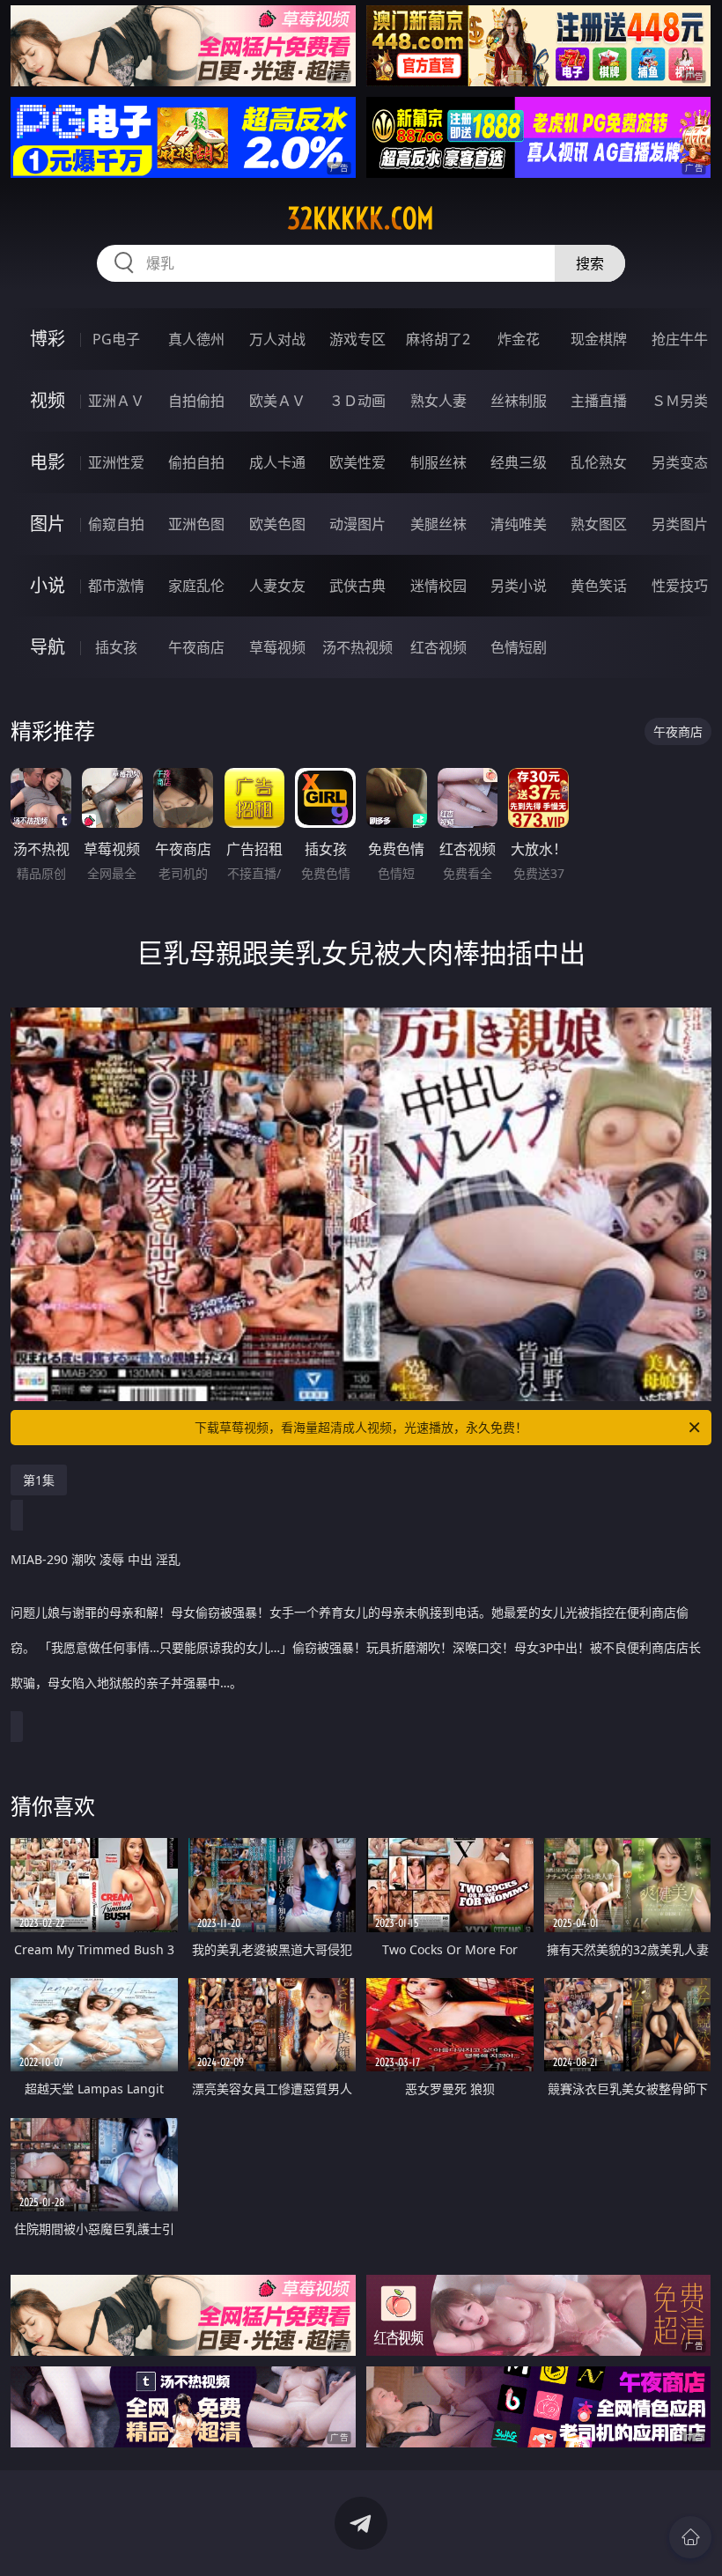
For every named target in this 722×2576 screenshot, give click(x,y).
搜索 (590, 263)
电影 (48, 462)
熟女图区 (599, 524)
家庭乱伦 (196, 586)
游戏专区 (357, 339)
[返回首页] (690, 2537)
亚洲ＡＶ (116, 401)
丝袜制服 (519, 401)
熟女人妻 (438, 401)
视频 (48, 400)
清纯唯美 (519, 524)
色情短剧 (519, 647)
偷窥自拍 (116, 524)
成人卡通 (277, 462)
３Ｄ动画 (357, 401)
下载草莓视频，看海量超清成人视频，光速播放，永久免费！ (361, 1427)
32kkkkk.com (361, 218)
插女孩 (116, 647)
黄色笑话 (599, 586)
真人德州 (196, 339)
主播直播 (599, 401)
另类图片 (680, 524)
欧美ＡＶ (277, 401)
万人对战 (277, 339)
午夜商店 (196, 647)
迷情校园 (438, 586)
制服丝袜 (438, 462)
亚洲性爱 (116, 462)
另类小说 (519, 586)
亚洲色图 (196, 524)
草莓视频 (277, 647)
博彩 (48, 339)
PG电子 (116, 339)
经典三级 (519, 462)
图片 (48, 524)
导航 (48, 647)
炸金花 (519, 339)
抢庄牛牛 (680, 339)
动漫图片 (357, 524)
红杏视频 (438, 647)
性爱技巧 (680, 586)
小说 (48, 585)
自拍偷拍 (196, 401)
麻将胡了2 (438, 339)
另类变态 (680, 462)
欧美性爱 (357, 462)
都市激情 (116, 586)
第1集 (39, 1480)
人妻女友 (277, 586)
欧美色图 (277, 524)
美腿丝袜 (438, 524)
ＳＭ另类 (680, 401)
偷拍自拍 (196, 462)
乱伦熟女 (599, 462)
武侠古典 (357, 586)
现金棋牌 (599, 339)
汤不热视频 (357, 647)
